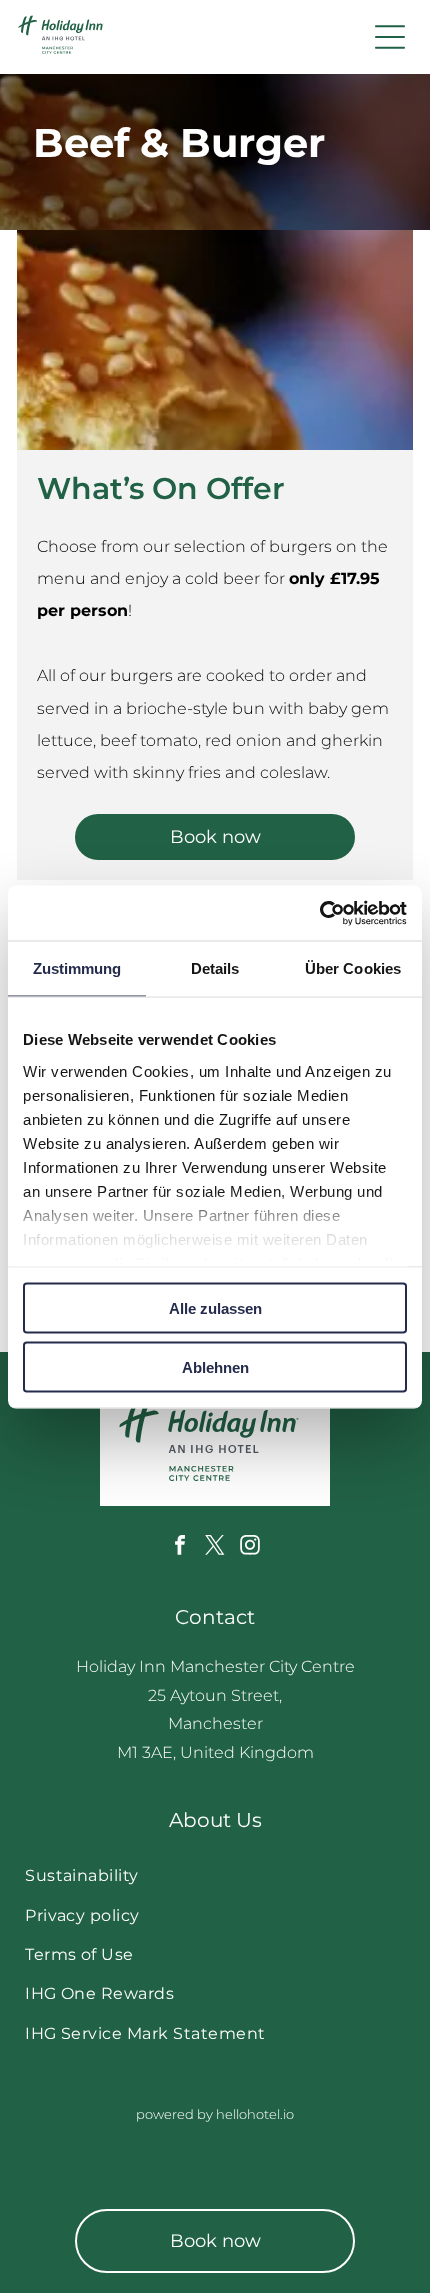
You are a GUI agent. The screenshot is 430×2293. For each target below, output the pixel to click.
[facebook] (180, 1547)
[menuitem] (214, 1875)
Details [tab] (215, 968)
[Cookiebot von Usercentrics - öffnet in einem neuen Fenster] (319, 913)
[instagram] (250, 1547)
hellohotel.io (255, 2114)
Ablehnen (215, 1366)
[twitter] (215, 1547)
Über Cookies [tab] (353, 968)
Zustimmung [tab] (77, 968)
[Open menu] (390, 37)
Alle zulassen (215, 1308)
